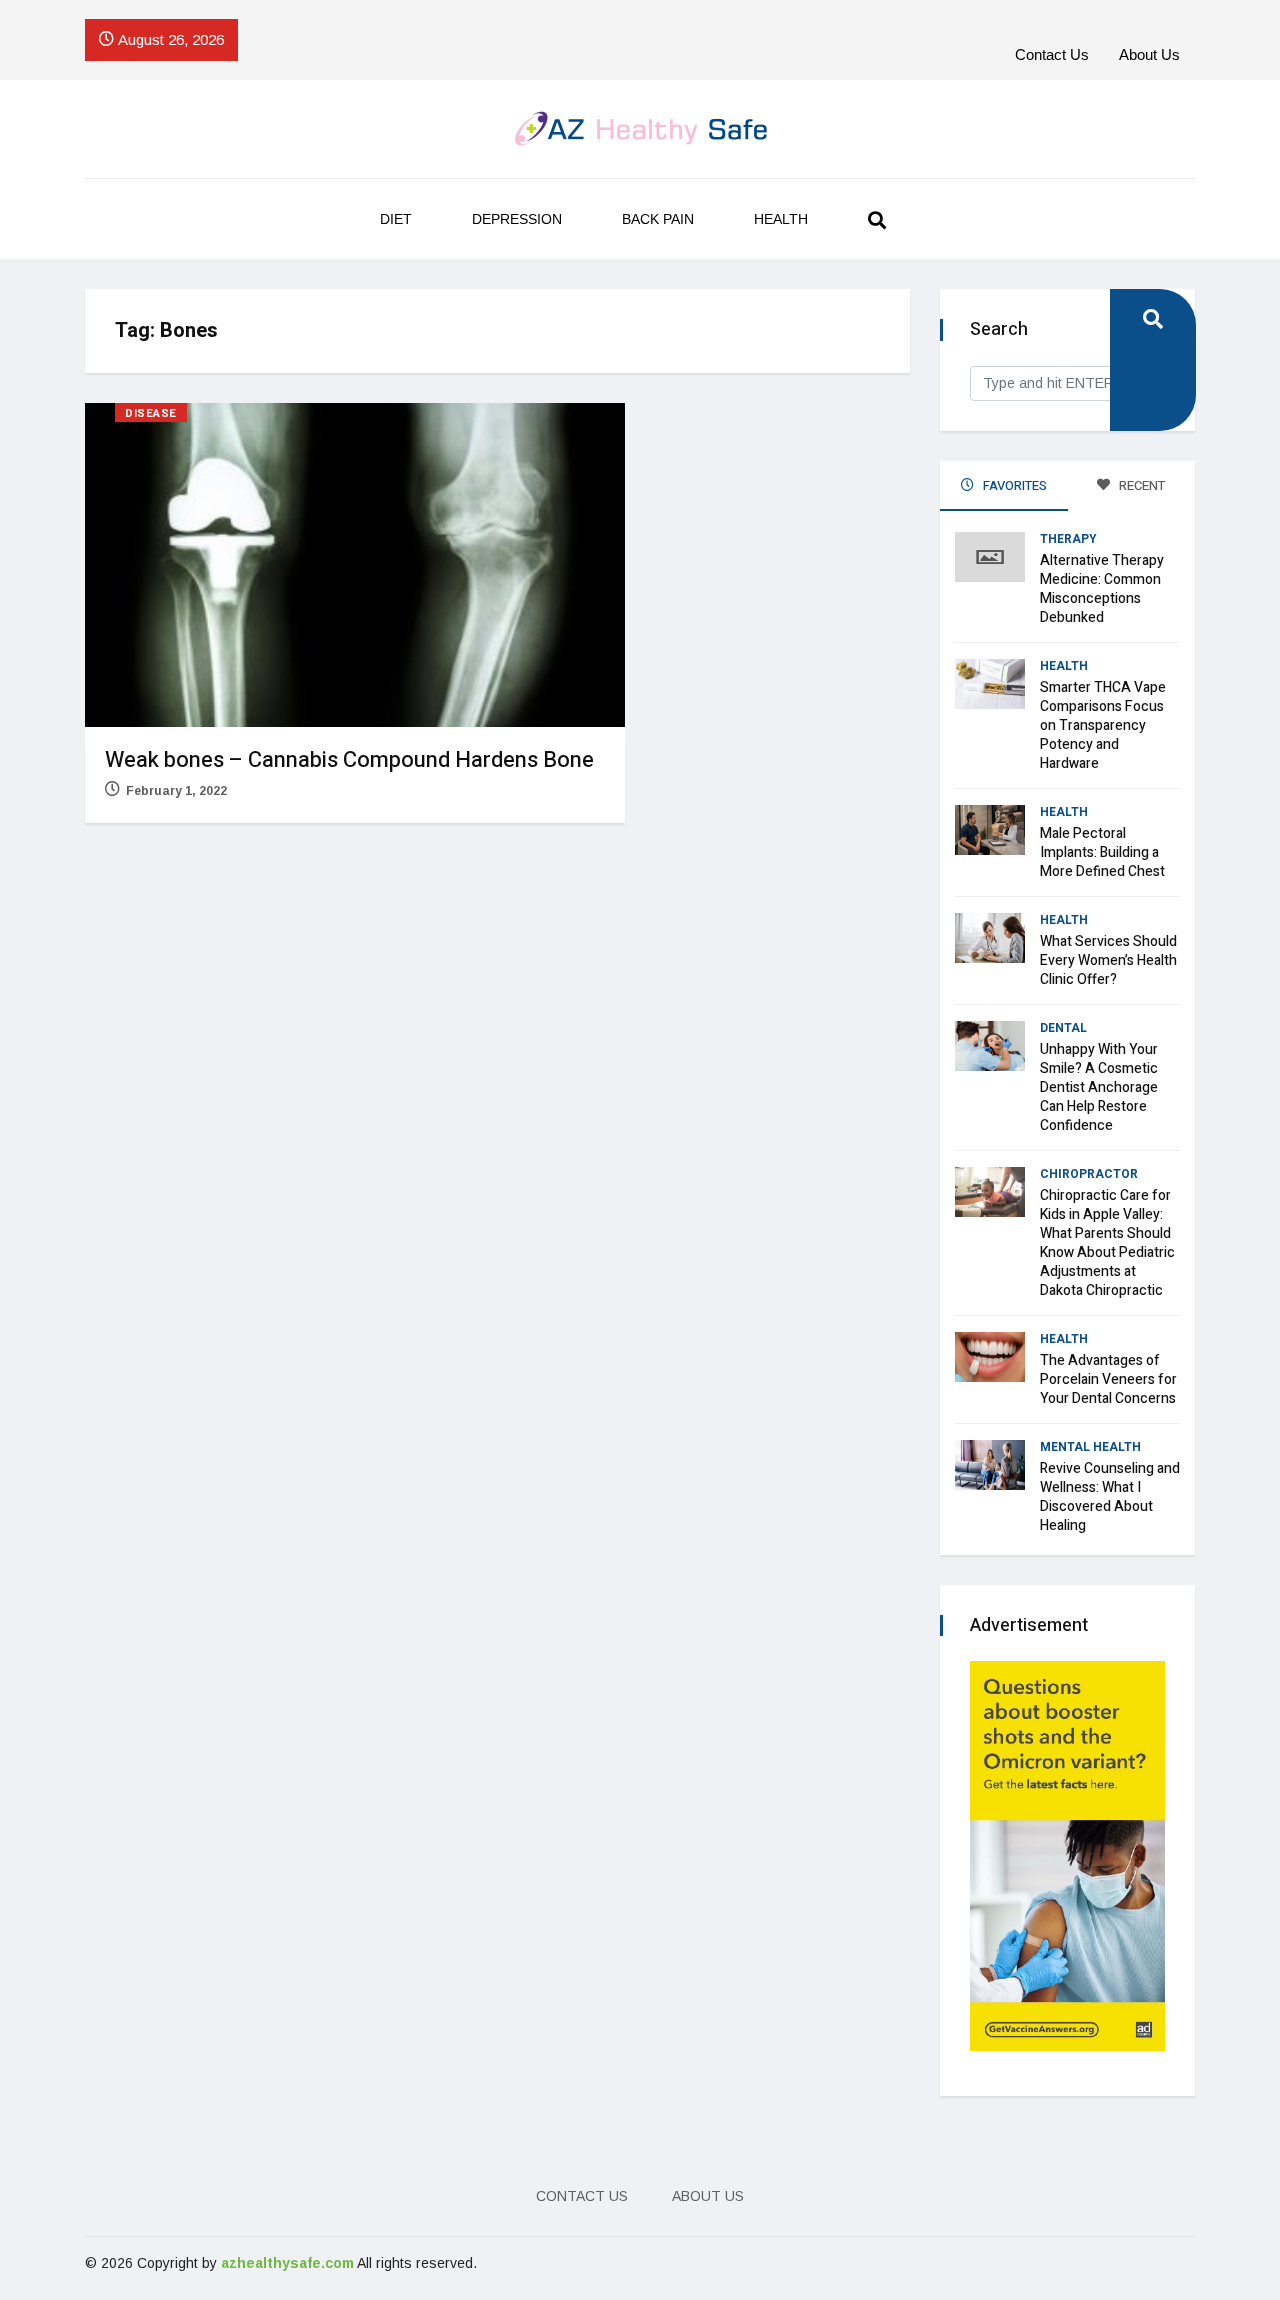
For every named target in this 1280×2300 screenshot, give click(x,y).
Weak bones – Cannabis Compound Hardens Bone (349, 760)
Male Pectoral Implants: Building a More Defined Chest (1102, 852)
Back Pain (658, 219)
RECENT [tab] (1140, 485)
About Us (1149, 54)
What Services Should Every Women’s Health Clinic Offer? (1108, 960)
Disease (151, 413)
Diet (396, 219)
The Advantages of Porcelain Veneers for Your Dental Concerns (1108, 1379)
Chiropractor (1089, 1174)
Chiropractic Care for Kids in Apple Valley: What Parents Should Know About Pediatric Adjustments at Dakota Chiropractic (1107, 1243)
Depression (517, 219)
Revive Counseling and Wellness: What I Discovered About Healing (1110, 1497)
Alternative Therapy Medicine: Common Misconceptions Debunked (1102, 589)
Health (781, 219)
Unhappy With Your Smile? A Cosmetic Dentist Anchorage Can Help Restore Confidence (1099, 1087)
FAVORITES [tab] (1013, 485)
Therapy (1068, 539)
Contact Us (1052, 54)
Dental (1063, 1028)
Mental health (1090, 1447)
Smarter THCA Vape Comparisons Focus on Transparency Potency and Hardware (1103, 725)
